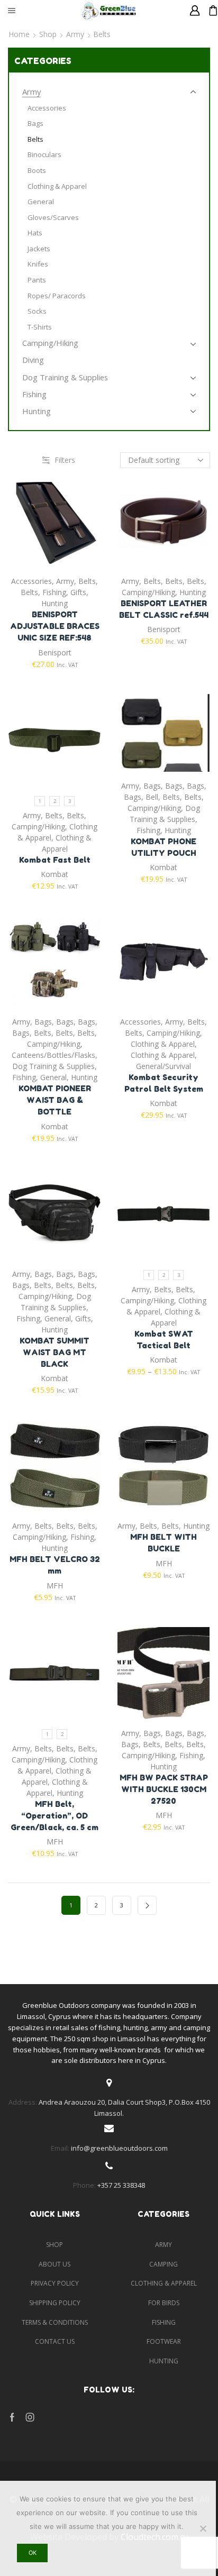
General (53, 1077)
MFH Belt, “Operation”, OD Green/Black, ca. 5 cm (54, 1816)
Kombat (54, 874)
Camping (163, 2264)
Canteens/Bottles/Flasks (53, 1055)
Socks (37, 311)
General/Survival (163, 1066)
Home (19, 34)
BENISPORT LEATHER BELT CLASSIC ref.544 (164, 609)
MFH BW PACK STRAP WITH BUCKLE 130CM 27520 (164, 1789)
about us (54, 2264)
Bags (152, 786)
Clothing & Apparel (163, 1044)
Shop (48, 34)
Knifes (38, 264)
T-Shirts (40, 327)
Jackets (39, 249)
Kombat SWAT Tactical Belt (164, 1340)
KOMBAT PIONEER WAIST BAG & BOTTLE (55, 1100)
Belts (87, 581)
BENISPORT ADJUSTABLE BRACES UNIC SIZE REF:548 (55, 626)
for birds (164, 2303)
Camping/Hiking (148, 592)
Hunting (54, 603)
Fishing (54, 592)
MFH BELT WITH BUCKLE (163, 1543)
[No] (203, 2528)
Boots (37, 170)
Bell (152, 797)
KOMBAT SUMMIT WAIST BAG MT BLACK (54, 1352)
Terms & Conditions (55, 2322)
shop (54, 2245)
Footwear (164, 2341)
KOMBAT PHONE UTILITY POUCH (163, 847)
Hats (35, 233)
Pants (37, 280)
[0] (209, 11)
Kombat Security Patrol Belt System (164, 1083)
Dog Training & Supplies (53, 1066)
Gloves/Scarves (53, 217)
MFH (55, 1586)
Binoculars (44, 154)
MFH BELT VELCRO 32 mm (55, 1565)
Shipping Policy (55, 2303)
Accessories (31, 581)
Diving (33, 360)
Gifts (78, 592)
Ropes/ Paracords (57, 296)
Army (75, 34)
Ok (33, 2553)
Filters (65, 460)
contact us (55, 2341)
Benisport (55, 652)
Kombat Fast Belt (55, 860)
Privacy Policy (55, 2283)
